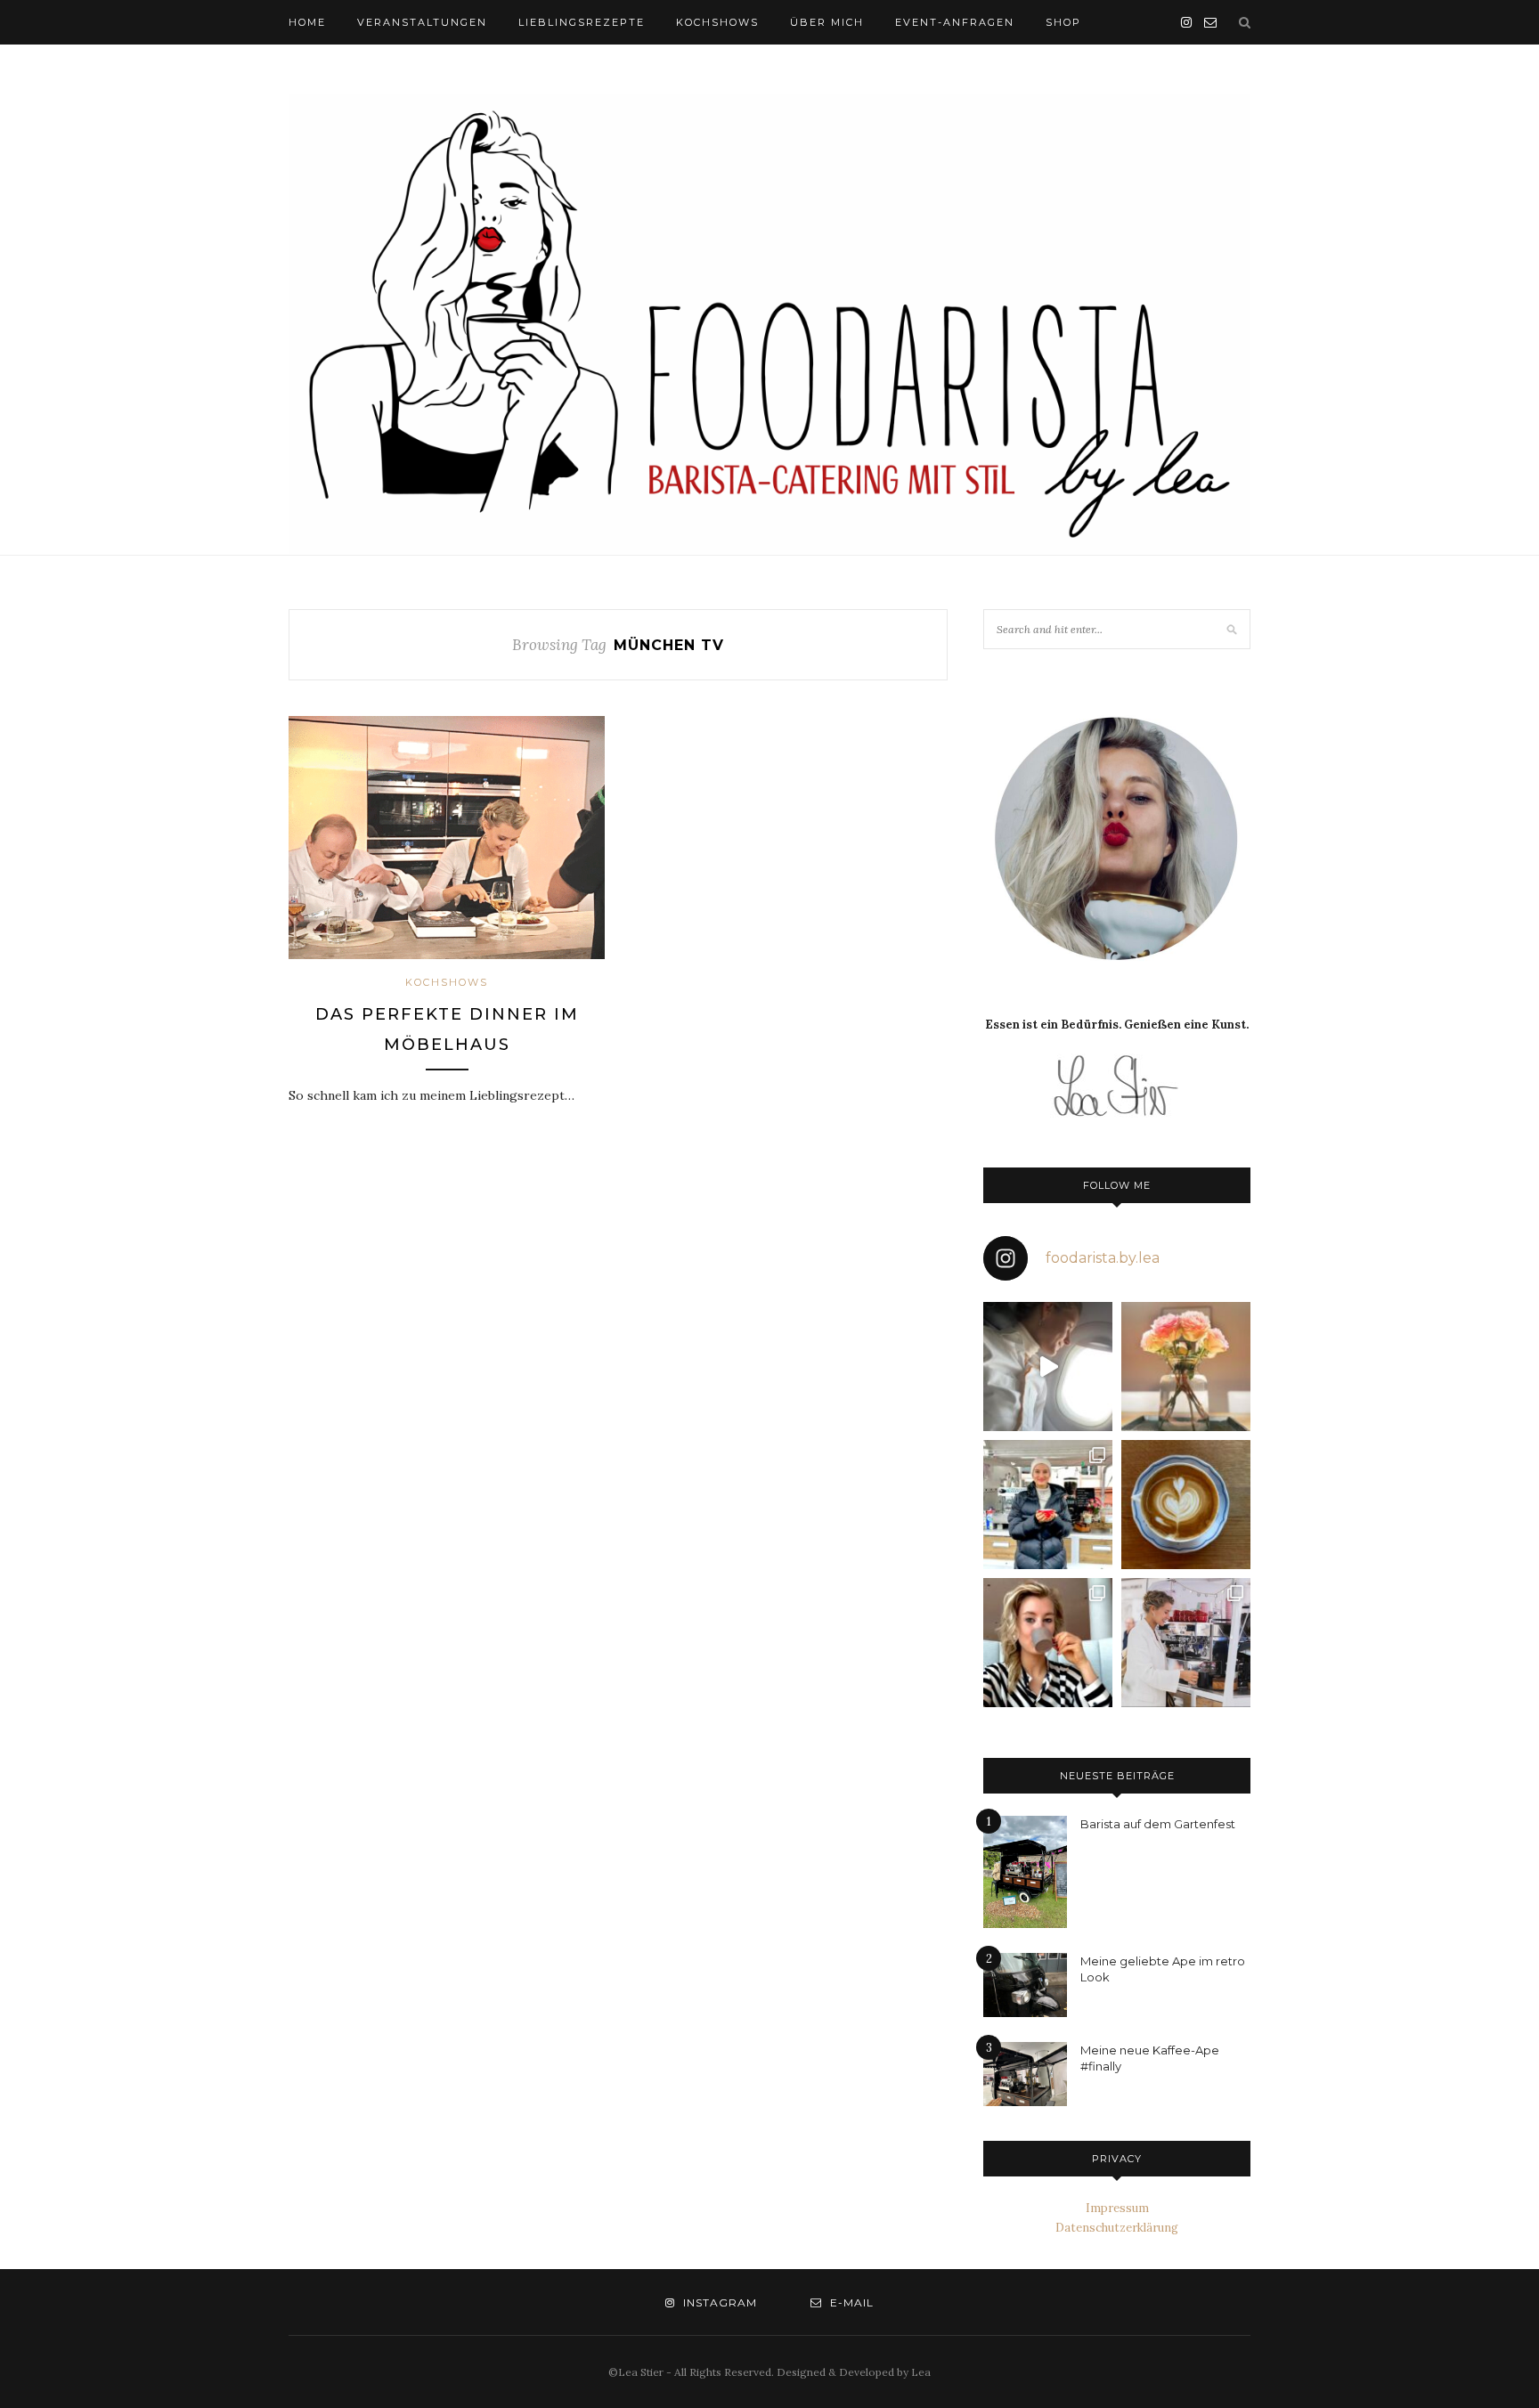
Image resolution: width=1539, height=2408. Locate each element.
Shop (1063, 22)
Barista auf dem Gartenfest (1158, 1824)
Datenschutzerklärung (1117, 2228)
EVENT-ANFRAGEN (955, 22)
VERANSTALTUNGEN (422, 22)
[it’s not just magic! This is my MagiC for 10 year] (1048, 1367)
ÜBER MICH (827, 22)
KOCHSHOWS (717, 22)
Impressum (1117, 2208)
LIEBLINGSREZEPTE (582, 22)
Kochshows (447, 982)
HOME (307, 22)
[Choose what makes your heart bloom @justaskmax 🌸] (1186, 1367)
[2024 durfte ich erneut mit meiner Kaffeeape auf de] (1186, 1643)
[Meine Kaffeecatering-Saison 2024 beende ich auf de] (1048, 1505)
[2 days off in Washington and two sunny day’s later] (1048, 1643)
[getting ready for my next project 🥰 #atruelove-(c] (1186, 1505)
